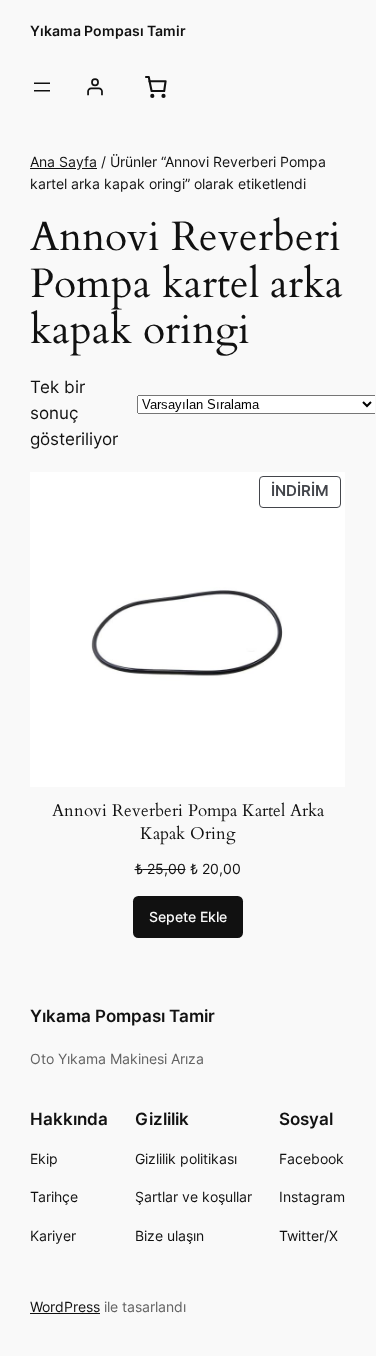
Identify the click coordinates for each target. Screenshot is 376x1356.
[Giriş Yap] (94, 87)
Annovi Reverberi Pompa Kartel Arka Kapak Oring (188, 822)
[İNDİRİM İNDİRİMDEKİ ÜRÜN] (187, 628)
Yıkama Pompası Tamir (108, 30)
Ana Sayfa (63, 161)
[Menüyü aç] (42, 87)
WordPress (65, 1306)
